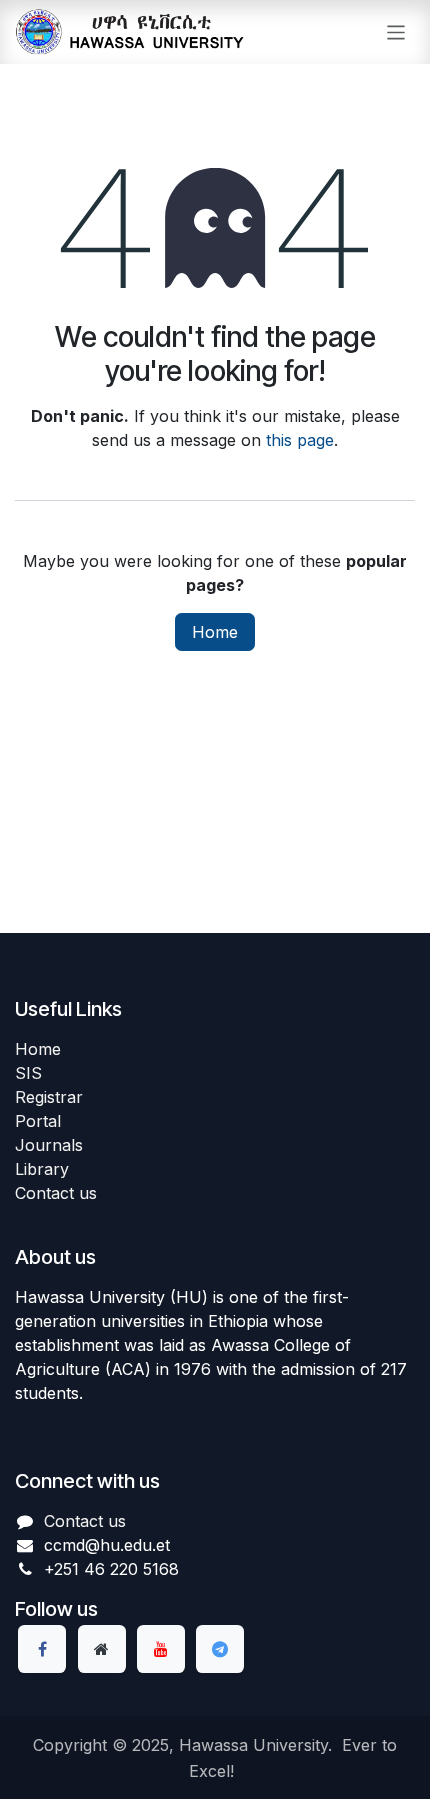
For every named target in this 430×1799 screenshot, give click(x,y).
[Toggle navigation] (396, 31)
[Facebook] (42, 1649)
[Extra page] (102, 1649)
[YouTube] (161, 1649)
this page (300, 440)
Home (215, 632)
